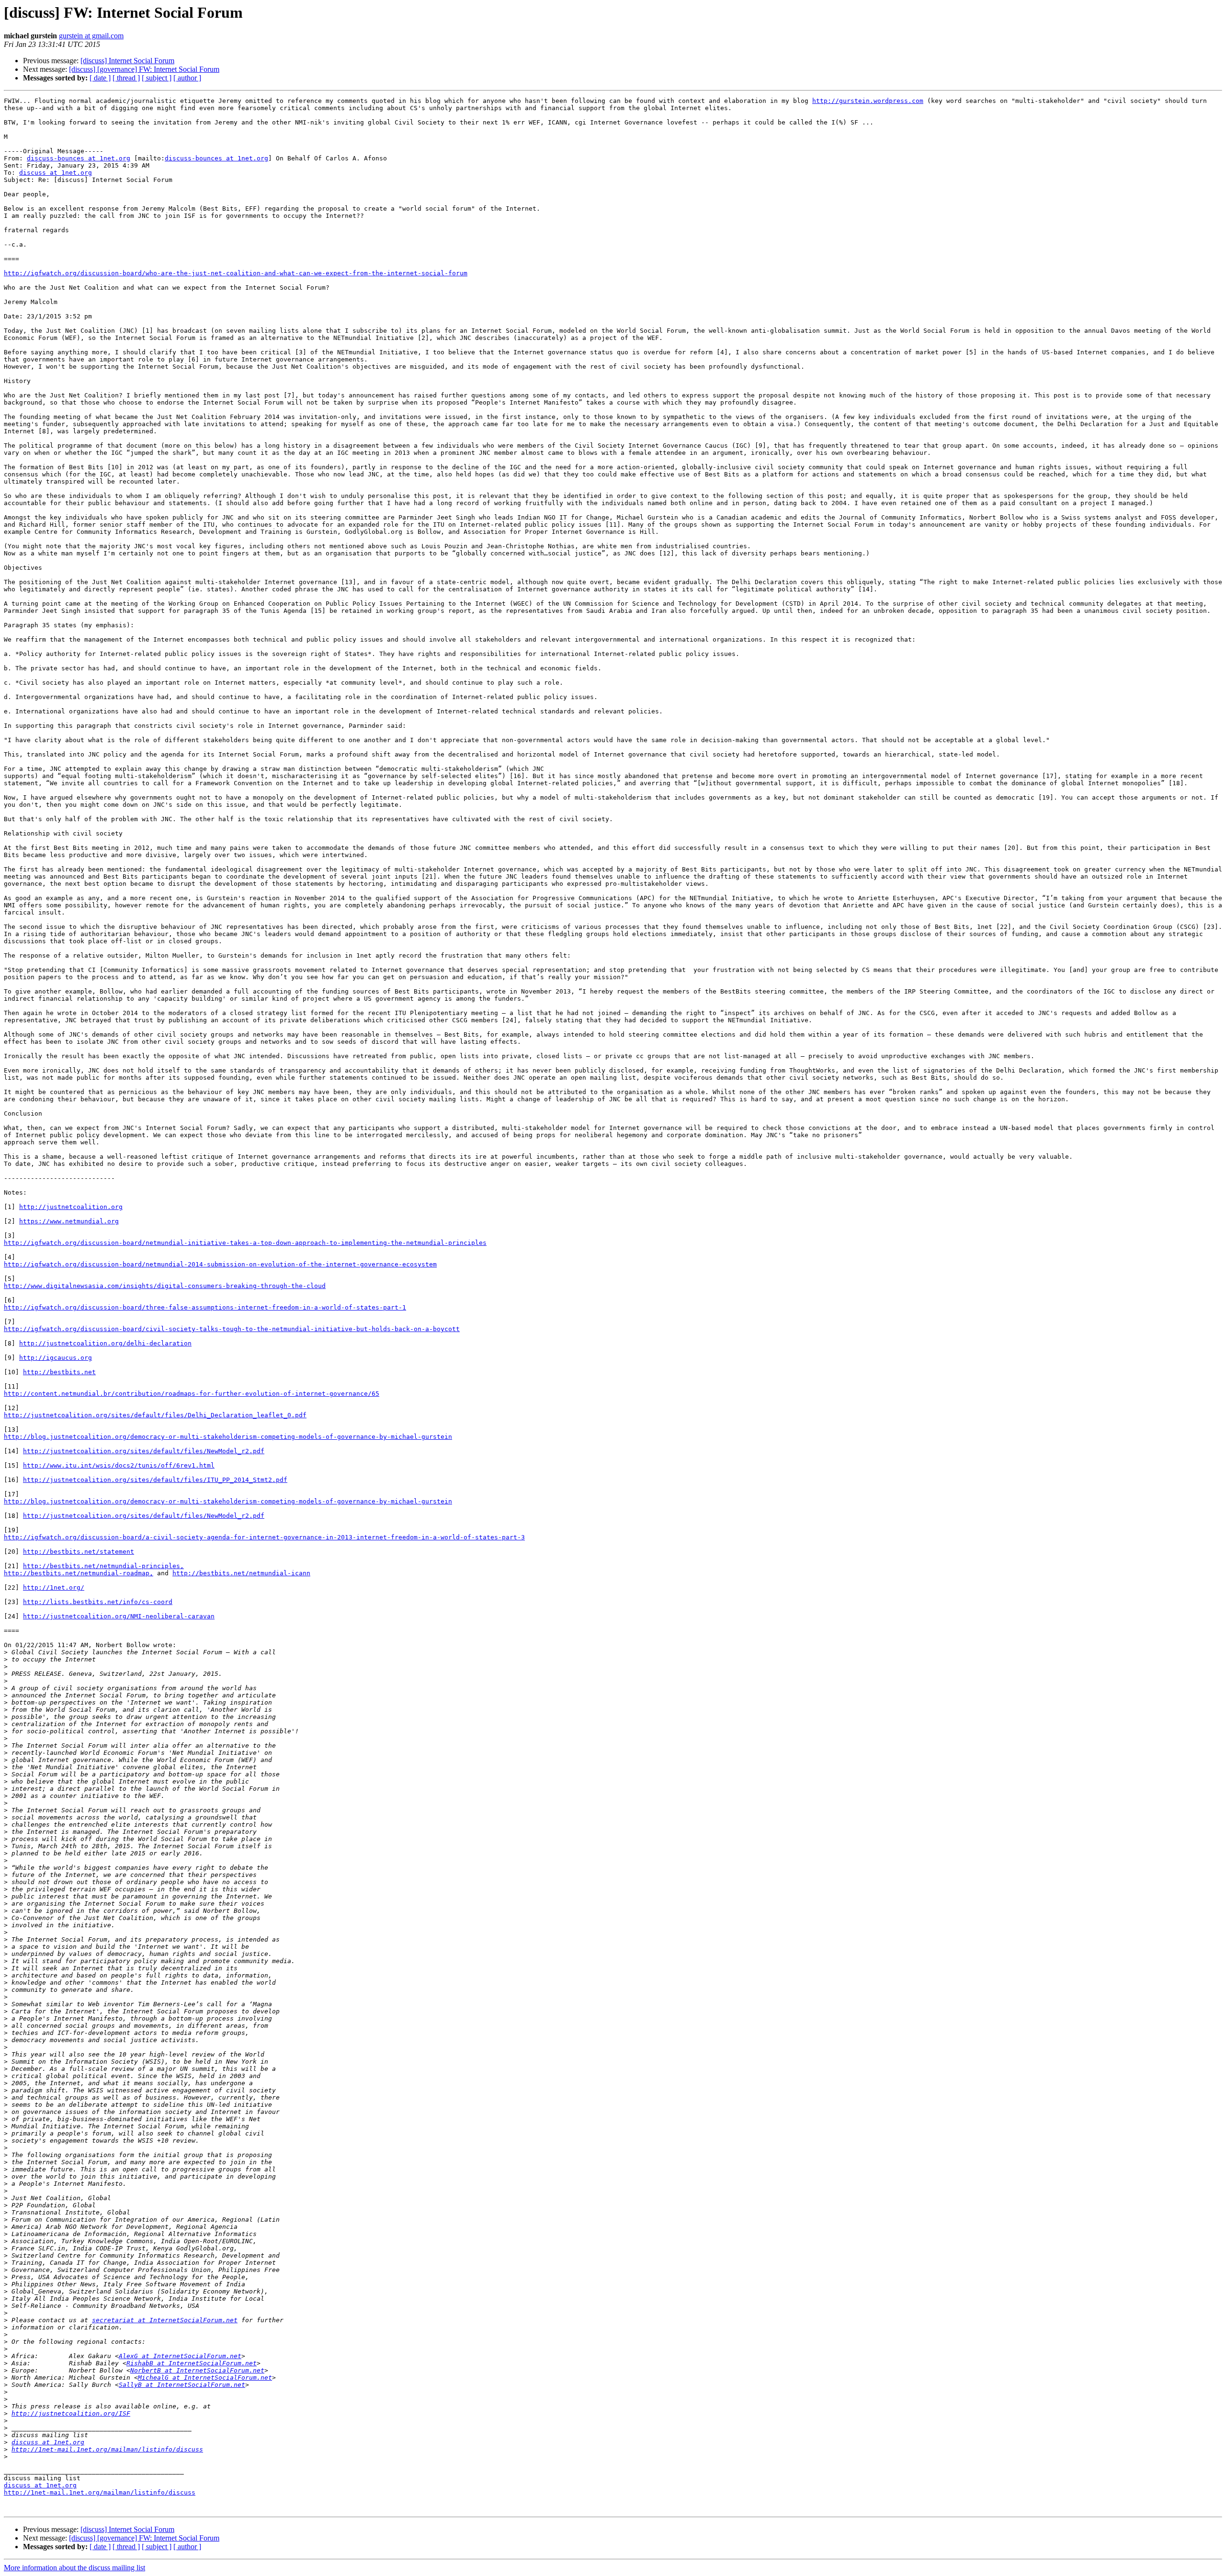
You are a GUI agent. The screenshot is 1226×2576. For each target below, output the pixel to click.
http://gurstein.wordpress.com (868, 101)
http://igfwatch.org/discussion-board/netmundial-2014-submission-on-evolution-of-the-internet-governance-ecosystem (220, 1264)
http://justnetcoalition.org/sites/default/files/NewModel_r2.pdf (144, 1451)
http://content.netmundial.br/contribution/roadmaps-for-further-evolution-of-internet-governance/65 (192, 1394)
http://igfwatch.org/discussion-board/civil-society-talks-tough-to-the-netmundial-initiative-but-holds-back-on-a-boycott (232, 1329)
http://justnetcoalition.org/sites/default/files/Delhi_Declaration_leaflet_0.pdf (155, 1415)
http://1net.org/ (54, 1587)
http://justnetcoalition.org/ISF (71, 2413)
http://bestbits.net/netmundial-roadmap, (79, 1573)
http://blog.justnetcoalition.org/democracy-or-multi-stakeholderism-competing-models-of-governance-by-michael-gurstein (228, 1437)
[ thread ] (126, 78)
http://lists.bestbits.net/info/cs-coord (98, 1602)
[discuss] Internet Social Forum (127, 61)
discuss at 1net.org (56, 173)
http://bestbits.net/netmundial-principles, (103, 1566)
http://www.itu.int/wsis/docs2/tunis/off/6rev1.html (119, 1465)
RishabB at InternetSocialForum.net (192, 2363)
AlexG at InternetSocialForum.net (180, 2356)
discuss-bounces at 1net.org (79, 158)
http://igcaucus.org (56, 1358)
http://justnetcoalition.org (71, 1207)
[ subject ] (157, 78)
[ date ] (100, 78)
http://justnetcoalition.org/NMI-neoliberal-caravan (119, 1616)
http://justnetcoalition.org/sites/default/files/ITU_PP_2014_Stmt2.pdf (155, 1480)
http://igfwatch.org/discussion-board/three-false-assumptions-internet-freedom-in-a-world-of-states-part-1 (205, 1307)
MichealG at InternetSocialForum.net (205, 2378)
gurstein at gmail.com (91, 36)
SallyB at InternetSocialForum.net (182, 2385)
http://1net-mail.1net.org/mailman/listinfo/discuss (107, 2449)
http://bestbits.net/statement (79, 1552)
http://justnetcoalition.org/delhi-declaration (105, 1343)
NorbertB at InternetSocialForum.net (197, 2370)
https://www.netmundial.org (69, 1221)
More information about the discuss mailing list (74, 2568)
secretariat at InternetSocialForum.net (165, 2320)
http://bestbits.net (59, 1372)
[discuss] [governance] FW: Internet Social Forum (144, 69)
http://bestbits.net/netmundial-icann (241, 1573)
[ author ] (187, 78)
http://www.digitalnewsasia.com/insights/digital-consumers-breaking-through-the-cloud (165, 1286)
